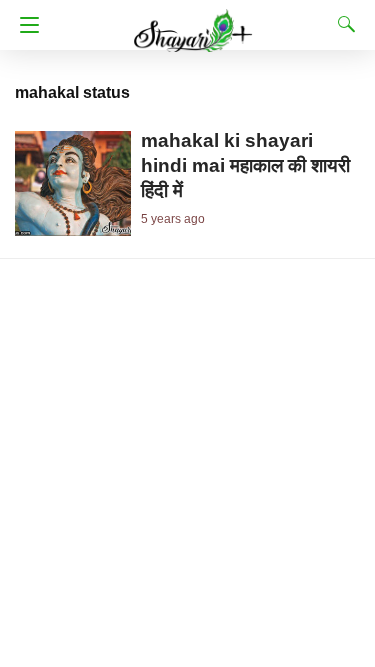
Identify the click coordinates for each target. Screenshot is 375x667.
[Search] (342, 24)
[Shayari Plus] (193, 21)
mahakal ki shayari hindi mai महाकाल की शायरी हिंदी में (245, 165)
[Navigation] (24, 25)
